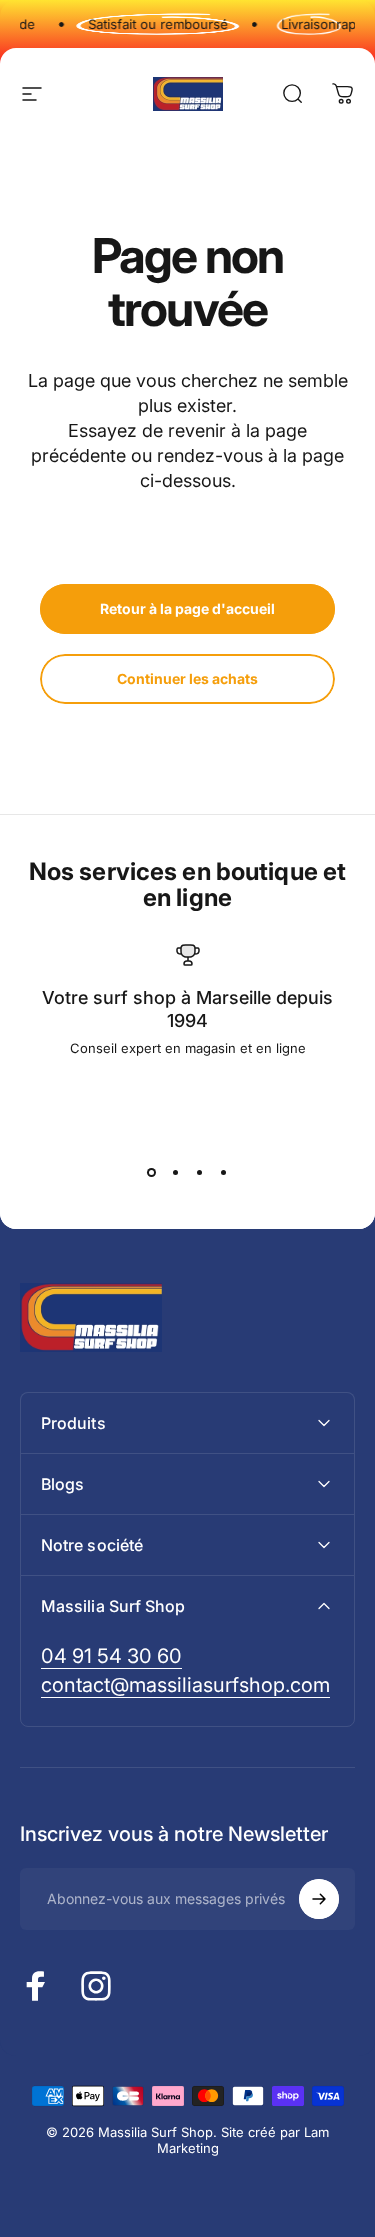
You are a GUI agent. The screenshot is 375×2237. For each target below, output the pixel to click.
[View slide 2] (176, 1172)
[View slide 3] (200, 1172)
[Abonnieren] (319, 1899)
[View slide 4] (224, 1172)
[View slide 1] (152, 1172)
